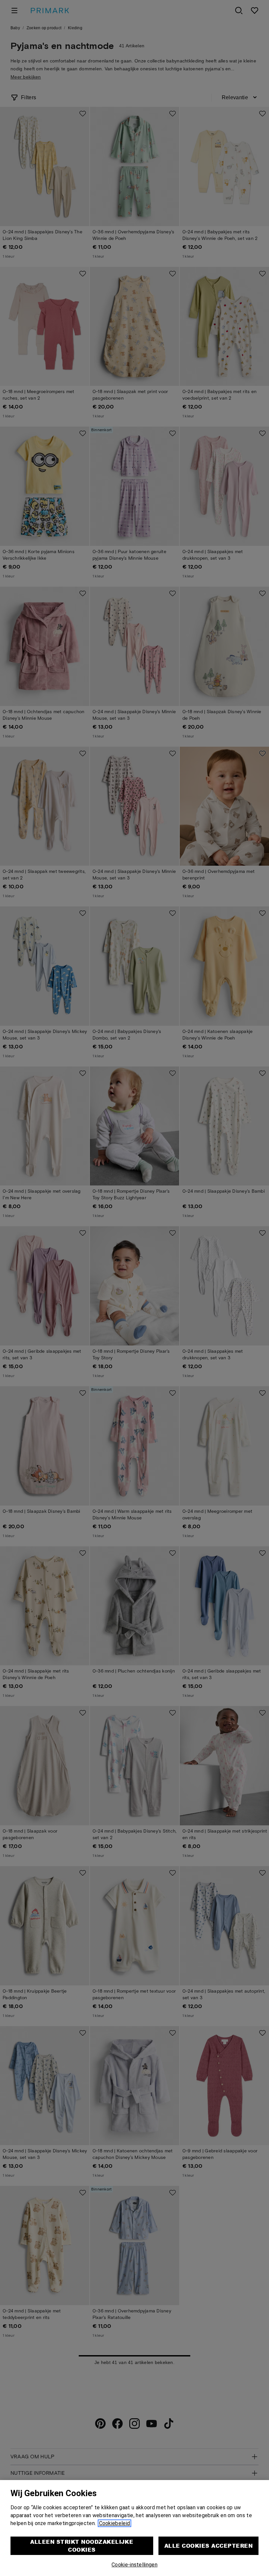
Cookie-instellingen (134, 2565)
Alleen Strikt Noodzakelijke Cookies (82, 2546)
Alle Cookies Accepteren (208, 2546)
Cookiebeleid (115, 2523)
